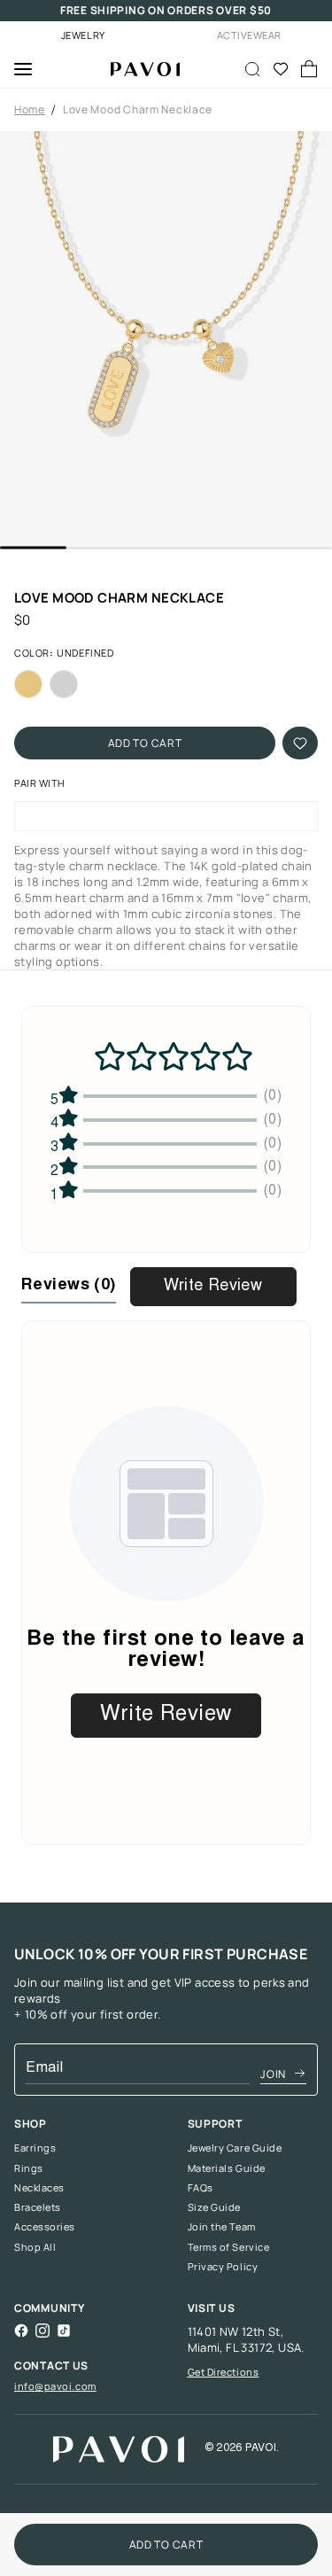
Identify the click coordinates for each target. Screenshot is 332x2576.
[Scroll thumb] (33, 548)
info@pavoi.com (55, 2386)
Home (30, 110)
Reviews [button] (69, 1286)
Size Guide (215, 2207)
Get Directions (224, 2372)
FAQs (201, 2188)
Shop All (35, 2247)
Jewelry (83, 35)
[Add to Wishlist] (300, 743)
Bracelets (38, 2207)
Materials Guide (227, 2168)
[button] (166, 339)
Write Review (213, 1287)
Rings (29, 2168)
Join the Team (222, 2227)
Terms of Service (229, 2247)
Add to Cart (145, 743)
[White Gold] (64, 684)
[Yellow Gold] (28, 684)
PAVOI (261, 2448)
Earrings (35, 2148)
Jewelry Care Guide (235, 2148)
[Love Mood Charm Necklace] (138, 69)
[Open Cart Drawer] (309, 69)
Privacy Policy (223, 2267)
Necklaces (39, 2188)
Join (273, 2074)
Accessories (45, 2227)
